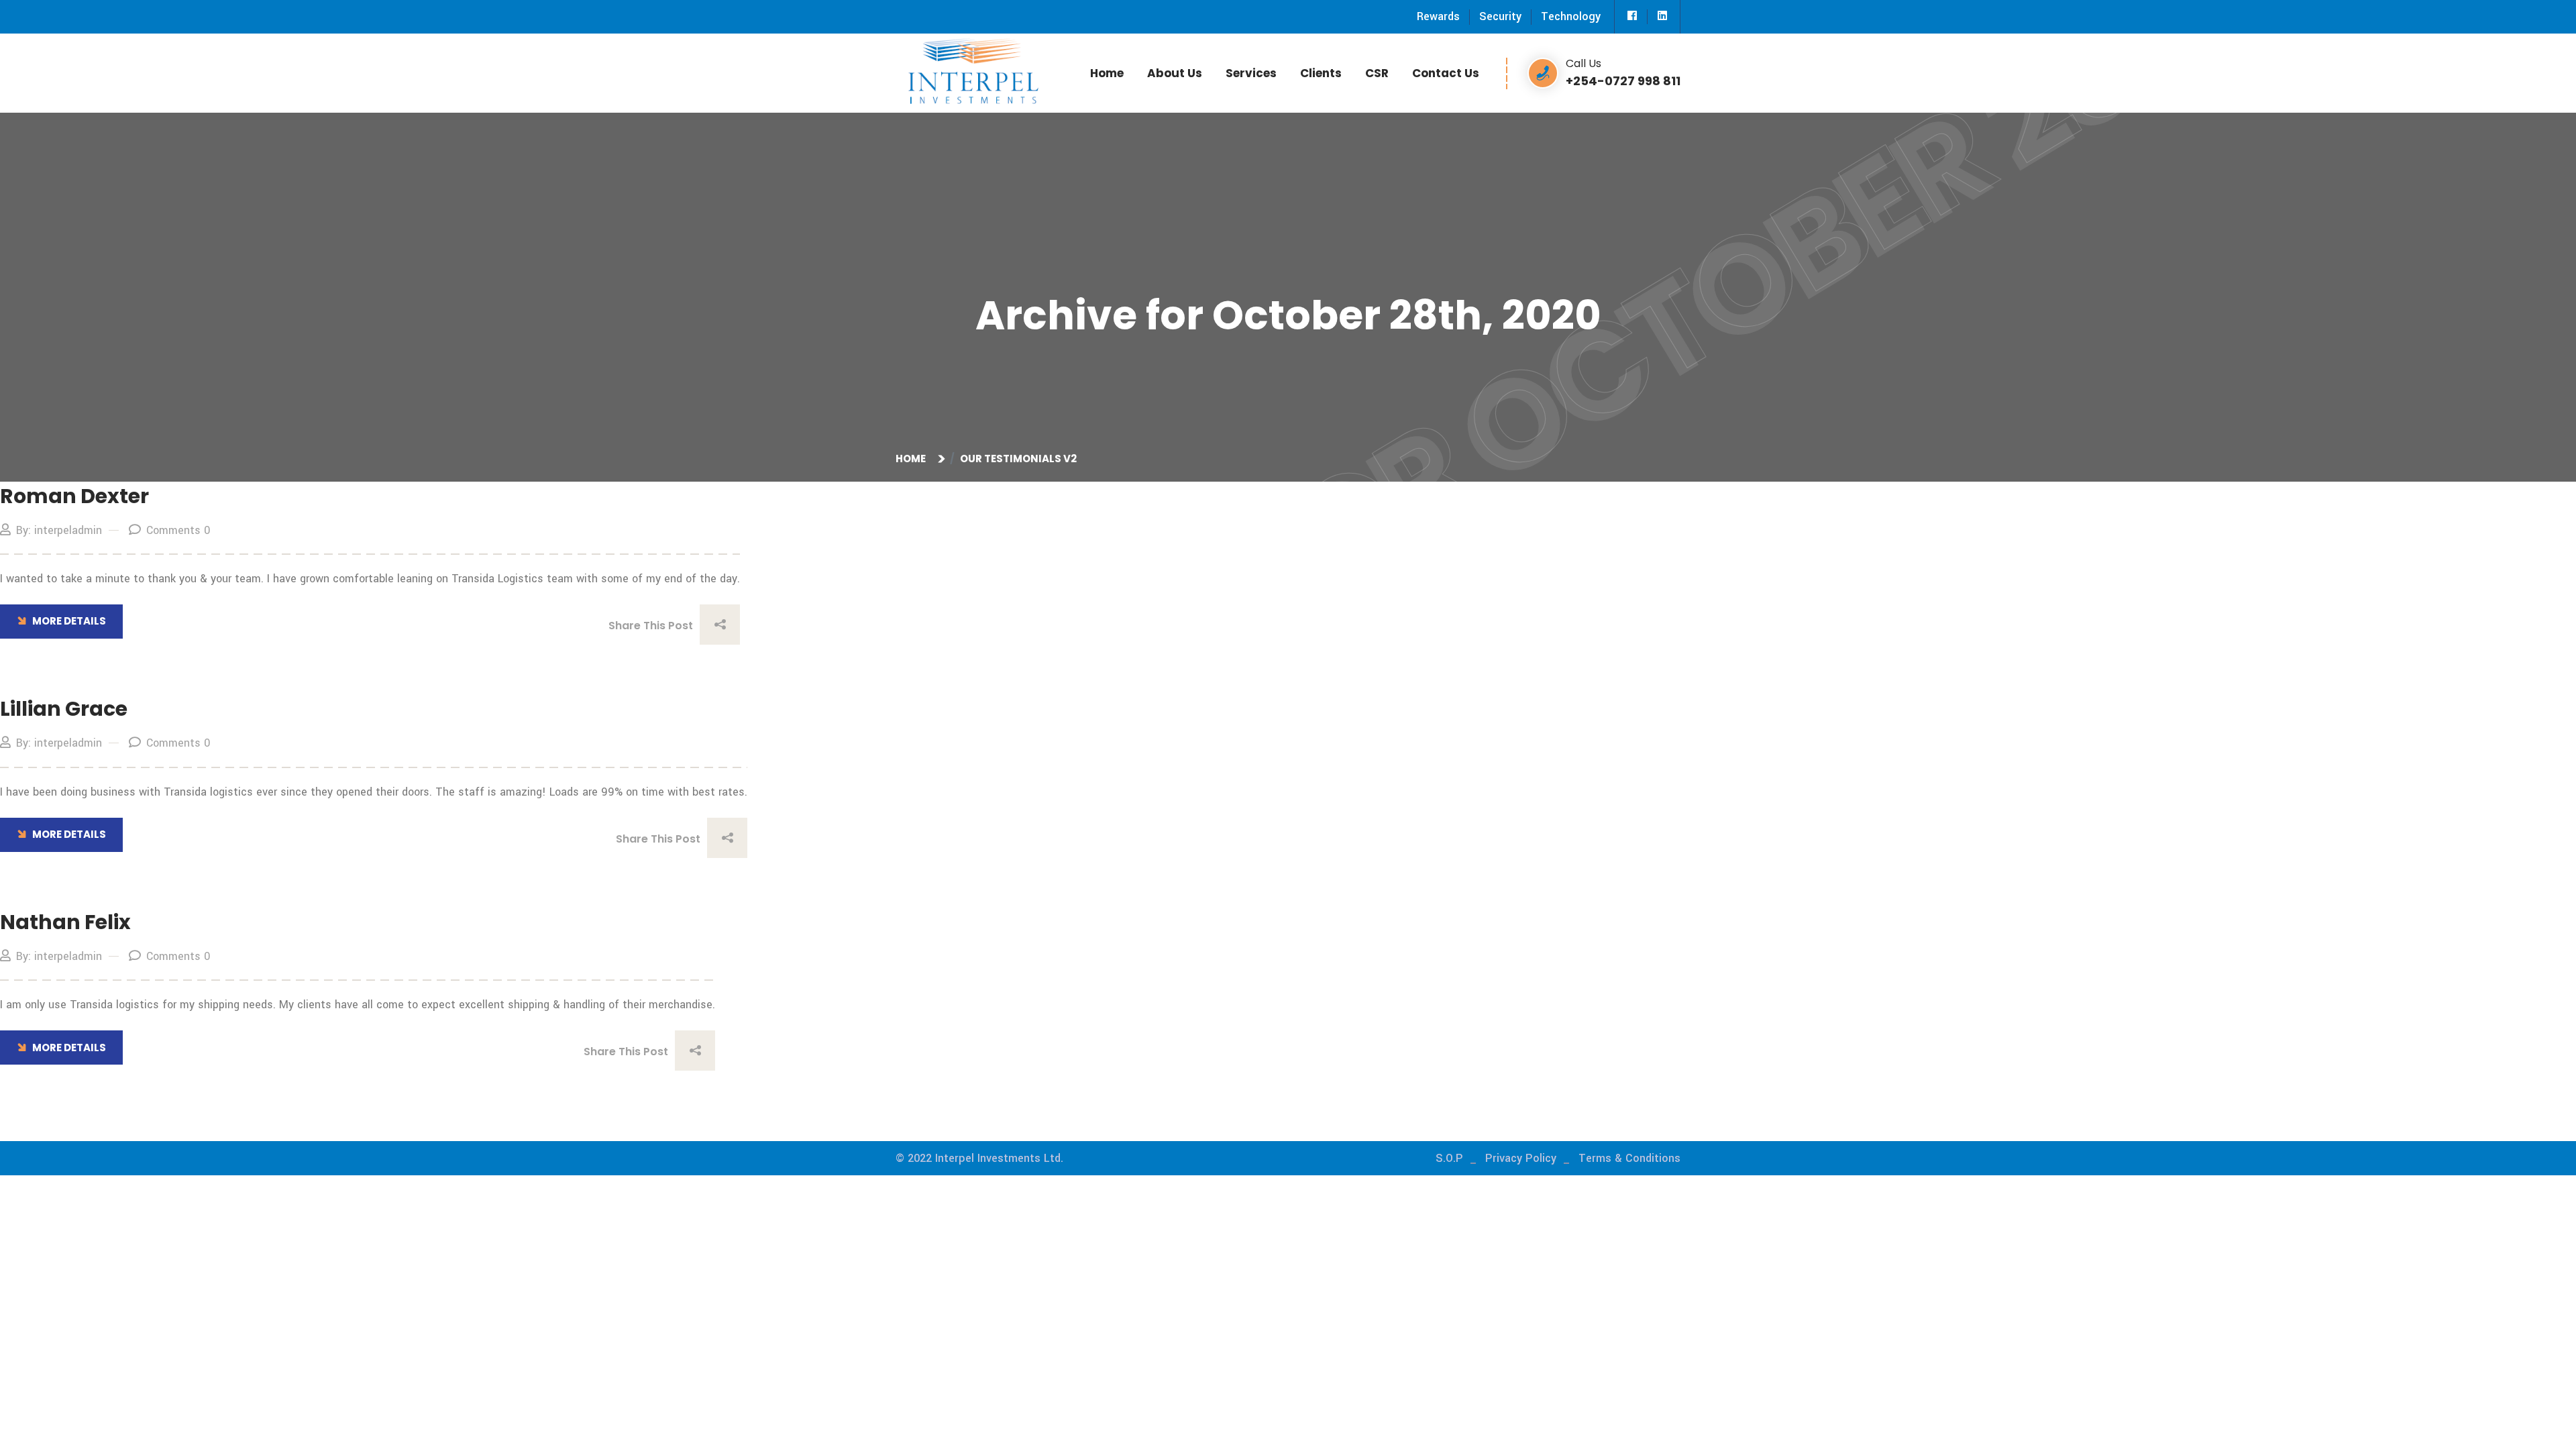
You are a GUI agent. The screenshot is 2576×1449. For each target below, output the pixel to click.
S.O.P (1449, 1158)
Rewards (1438, 16)
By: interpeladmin (59, 530)
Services (1251, 73)
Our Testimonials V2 (1018, 459)
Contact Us (1446, 73)
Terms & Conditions (1629, 1158)
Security (1500, 16)
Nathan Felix (65, 922)
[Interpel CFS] (973, 69)
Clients (1321, 73)
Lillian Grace (64, 709)
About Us (1175, 73)
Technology (1571, 16)
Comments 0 (178, 530)
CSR (1377, 73)
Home (1107, 73)
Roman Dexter (74, 496)
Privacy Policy (1521, 1158)
